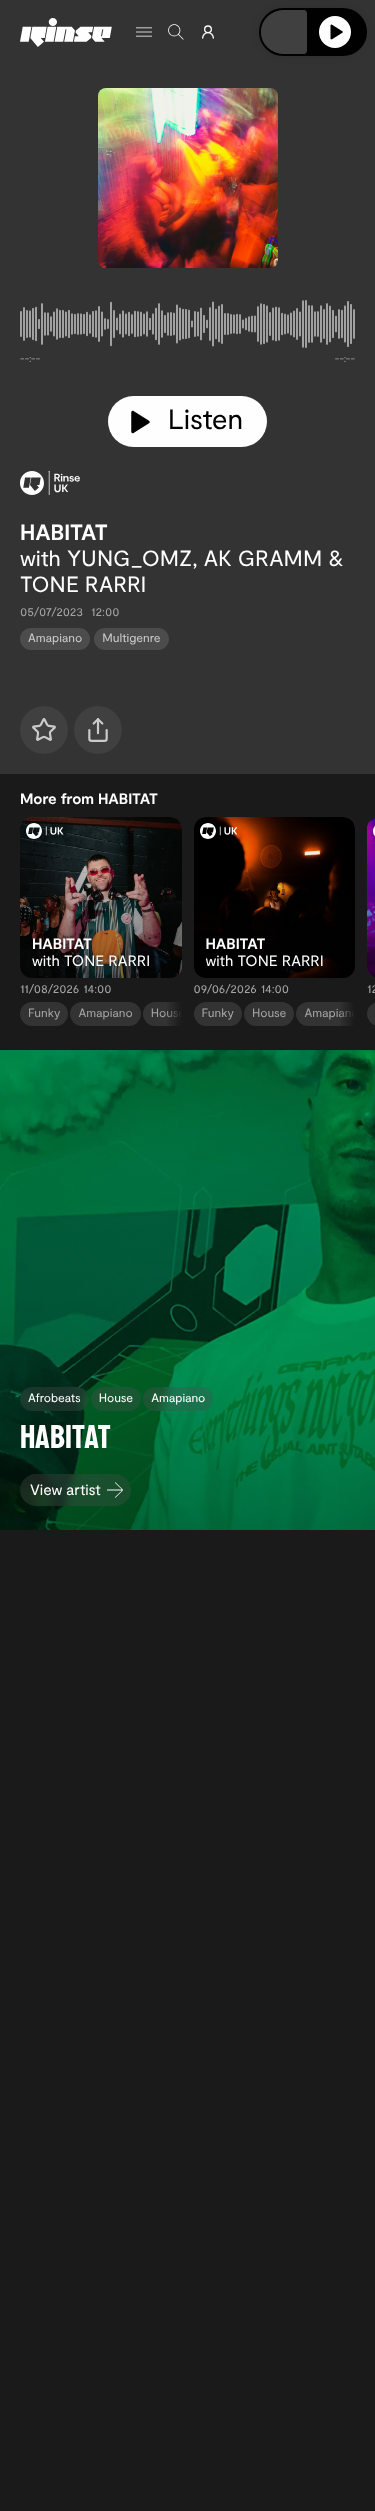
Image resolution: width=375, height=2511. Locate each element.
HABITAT (64, 532)
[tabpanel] (187, 328)
